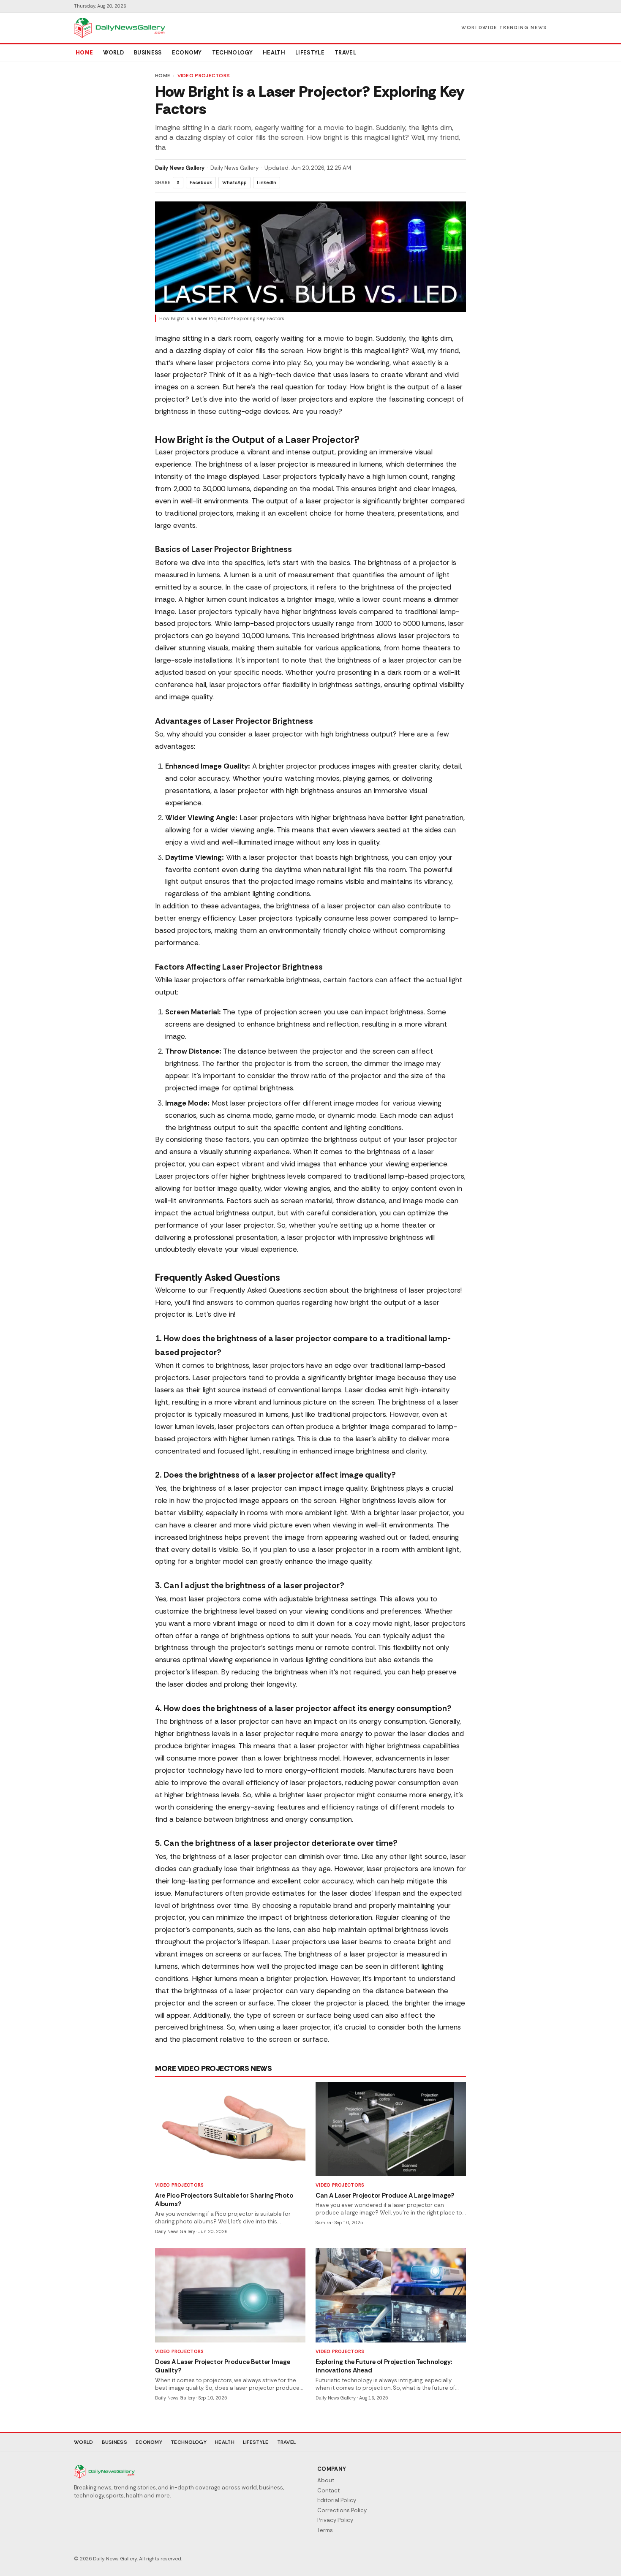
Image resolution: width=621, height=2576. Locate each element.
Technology (232, 53)
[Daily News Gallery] (120, 28)
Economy (187, 53)
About (326, 2480)
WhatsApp (234, 182)
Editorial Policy (337, 2500)
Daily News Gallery (180, 168)
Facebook (201, 182)
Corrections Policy (342, 2510)
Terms (325, 2530)
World (113, 53)
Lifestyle (310, 53)
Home (84, 53)
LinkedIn (267, 182)
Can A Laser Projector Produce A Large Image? (385, 2196)
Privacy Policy (335, 2520)
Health (274, 53)
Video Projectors (204, 76)
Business (148, 53)
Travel (345, 53)
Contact (328, 2490)
